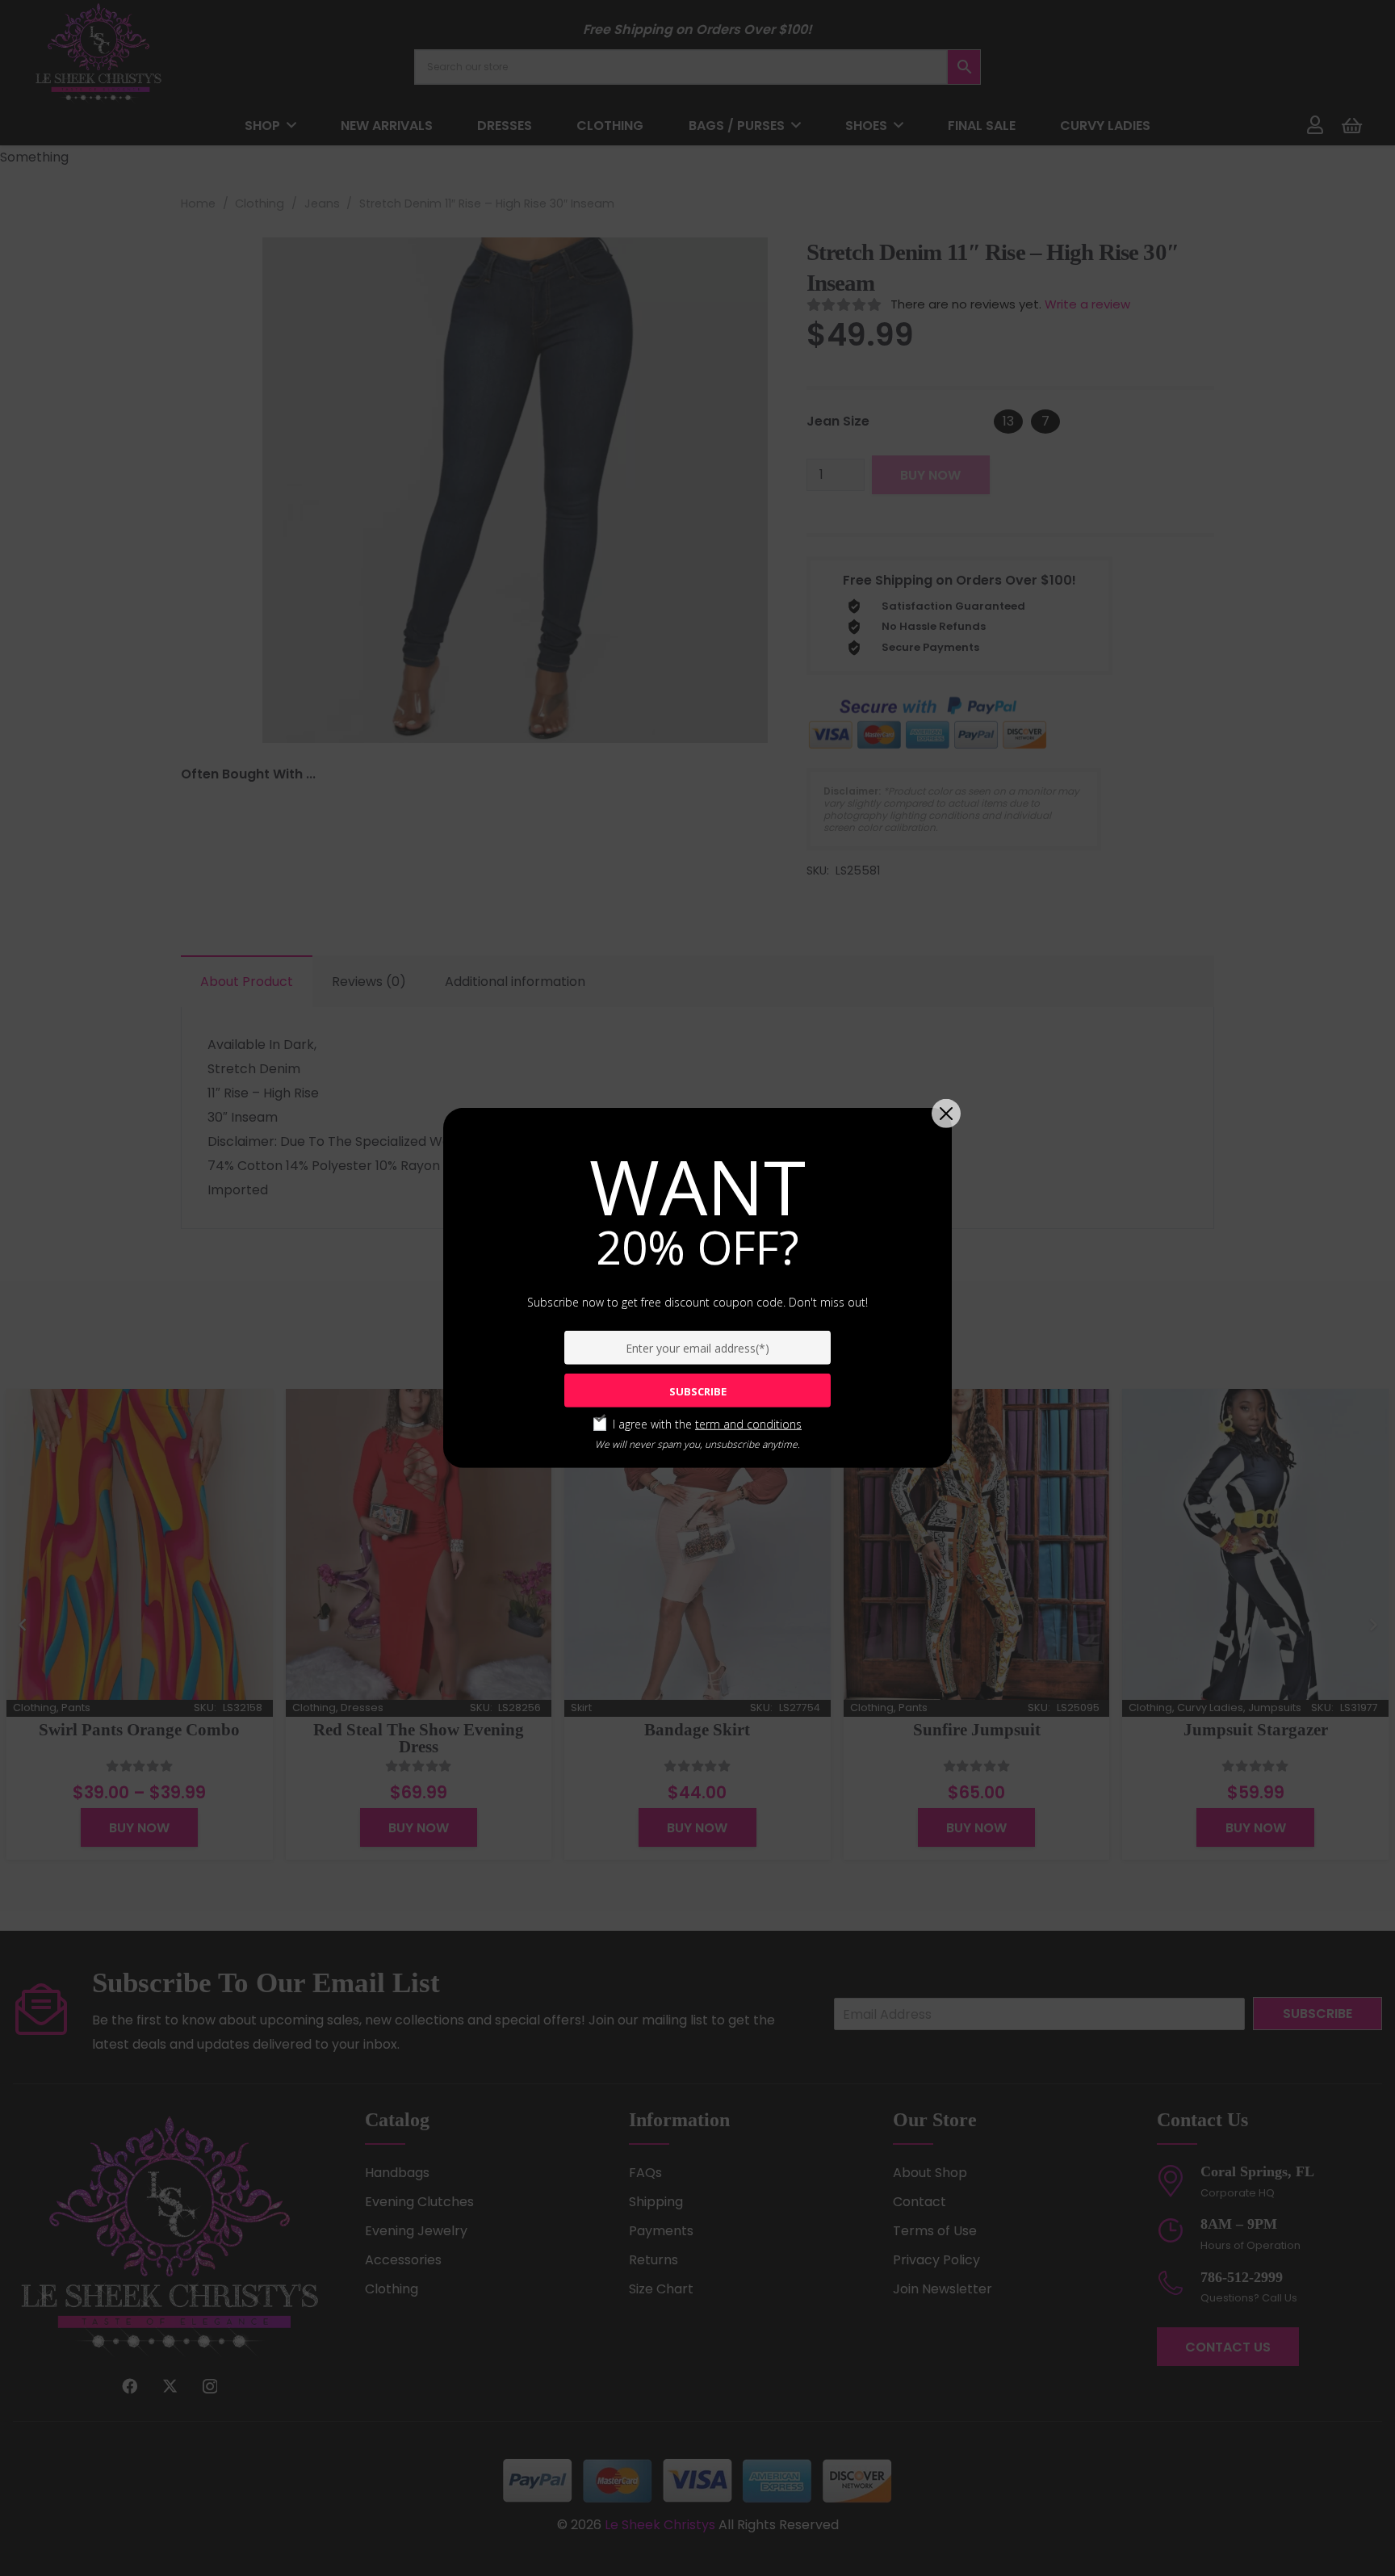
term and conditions (748, 1424)
